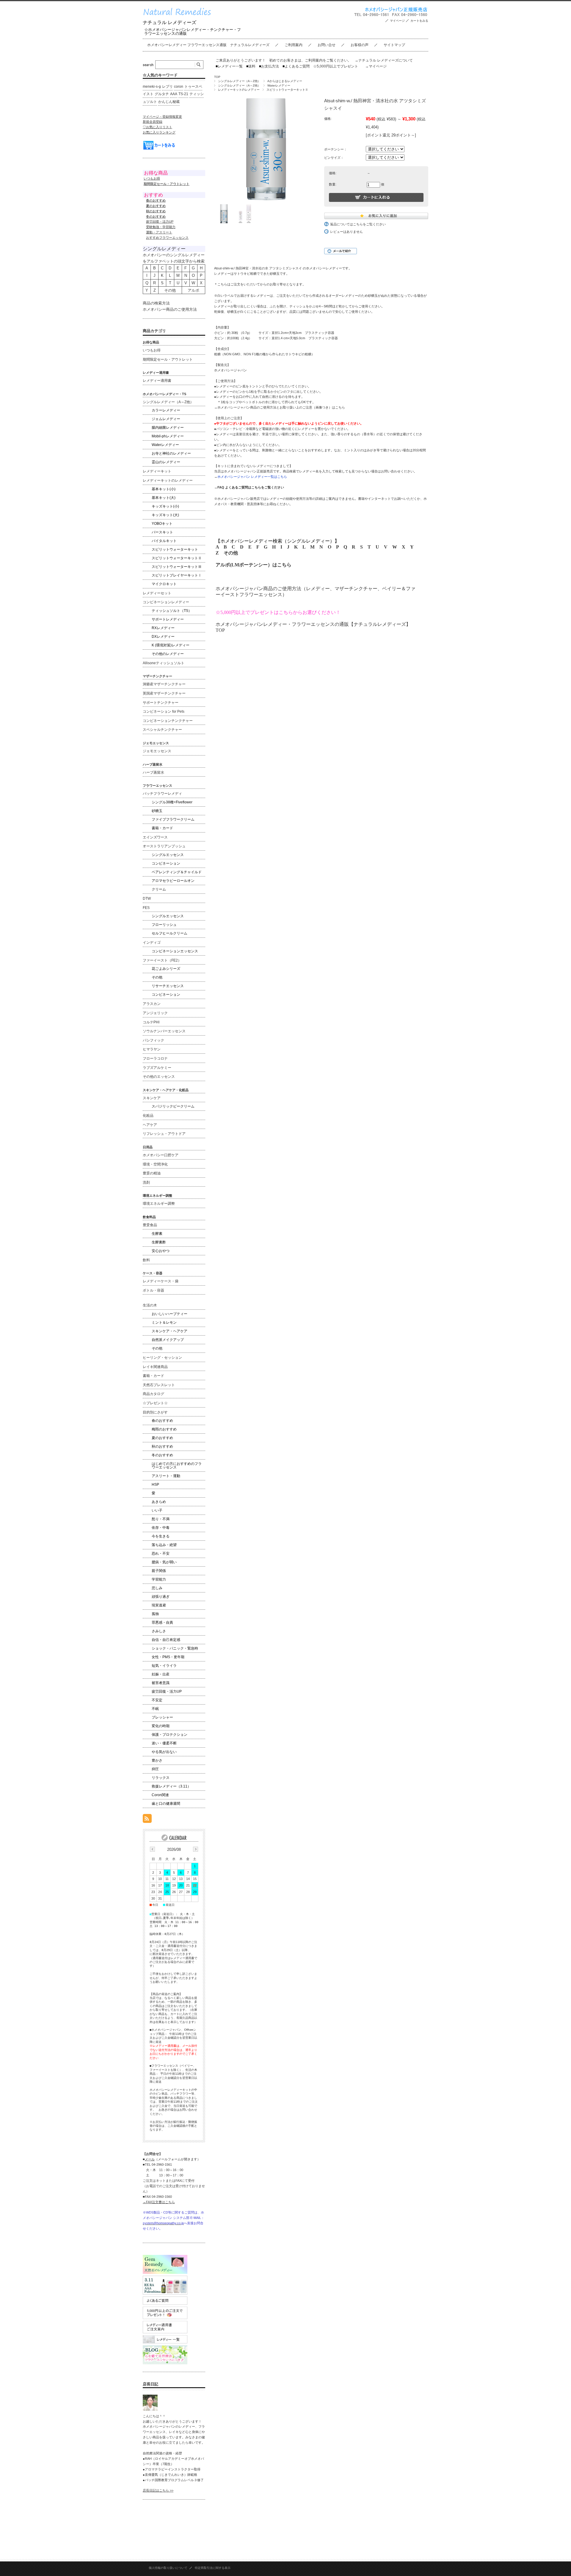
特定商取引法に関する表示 (213, 2568)
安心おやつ (161, 1251)
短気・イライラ (164, 1666)
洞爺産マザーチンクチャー (164, 684)
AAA (174, 94)
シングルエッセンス (168, 855)
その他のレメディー (168, 654)
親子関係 (159, 1571)
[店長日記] (150, 2409)
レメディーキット (157, 471)
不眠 (155, 1709)
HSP (155, 1485)
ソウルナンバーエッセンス (164, 1031)
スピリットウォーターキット (175, 549)
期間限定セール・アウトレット (168, 359)
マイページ (397, 21)
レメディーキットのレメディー (239, 90)
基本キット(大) (164, 498)
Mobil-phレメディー (168, 436)
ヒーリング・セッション (162, 1358)
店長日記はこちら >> (158, 2490)
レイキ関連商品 (155, 1367)
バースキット (162, 532)
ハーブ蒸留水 (153, 772)
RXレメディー (163, 628)
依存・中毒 (161, 1528)
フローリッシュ (164, 925)
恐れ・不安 (161, 1554)
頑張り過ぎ (161, 1597)
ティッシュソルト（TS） (172, 611)
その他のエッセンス (159, 1077)
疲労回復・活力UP (160, 222)
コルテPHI (151, 1022)
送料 (251, 66)
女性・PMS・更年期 (168, 1657)
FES (146, 908)
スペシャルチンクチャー (162, 730)
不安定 (157, 1700)
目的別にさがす (155, 1412)
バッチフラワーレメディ (162, 794)
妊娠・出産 (161, 1674)
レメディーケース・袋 (161, 1281)
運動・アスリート (159, 232)
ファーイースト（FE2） (162, 960)
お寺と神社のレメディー (171, 453)
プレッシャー (162, 1717)
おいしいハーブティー (170, 1314)
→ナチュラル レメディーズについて (384, 60)
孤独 (155, 1614)
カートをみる (419, 21)
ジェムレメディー (166, 419)
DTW (147, 899)
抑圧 (155, 1769)
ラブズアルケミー (157, 1068)
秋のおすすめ (162, 1446)
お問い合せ (327, 45)
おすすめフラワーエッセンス (167, 238)
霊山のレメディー (166, 462)
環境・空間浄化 (155, 1164)
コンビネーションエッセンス (175, 951)
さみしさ (159, 1631)
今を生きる (161, 1536)
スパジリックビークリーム (173, 1106)
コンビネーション (166, 863)
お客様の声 (360, 45)
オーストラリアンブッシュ (164, 846)
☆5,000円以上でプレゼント (336, 66)
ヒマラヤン (152, 1049)
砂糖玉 (157, 811)
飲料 (146, 1260)
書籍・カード (162, 828)
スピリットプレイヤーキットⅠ (177, 575)
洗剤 (146, 1182)
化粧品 (148, 1116)
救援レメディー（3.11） (171, 1786)
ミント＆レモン (164, 1322)
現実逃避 (159, 1605)
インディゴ (152, 943)
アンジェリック (155, 1013)
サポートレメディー (168, 619)
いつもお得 (152, 178)
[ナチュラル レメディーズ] (181, 17)
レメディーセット (157, 593)
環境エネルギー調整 (159, 1204)
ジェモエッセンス (157, 751)
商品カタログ (153, 1394)
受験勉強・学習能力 (161, 227)
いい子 (157, 1510)
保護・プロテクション (170, 1735)
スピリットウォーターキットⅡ (287, 90)
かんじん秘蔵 (169, 102)
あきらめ (159, 1502)
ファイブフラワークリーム (173, 819)
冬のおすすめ (162, 1455)
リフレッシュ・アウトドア (164, 1134)
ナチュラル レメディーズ (170, 22)
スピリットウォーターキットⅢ (177, 567)
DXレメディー (163, 637)
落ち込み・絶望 (164, 1545)
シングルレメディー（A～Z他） (239, 81)
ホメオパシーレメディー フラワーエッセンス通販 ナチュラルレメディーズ (208, 45)
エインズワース (155, 837)
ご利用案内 (294, 45)
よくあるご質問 (296, 66)
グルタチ (162, 94)
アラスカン (152, 1004)
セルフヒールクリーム (170, 933)
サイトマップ (394, 45)
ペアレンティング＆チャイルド (177, 872)
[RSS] (147, 1820)
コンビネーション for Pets (164, 711)
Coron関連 (160, 1795)
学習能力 (159, 1579)
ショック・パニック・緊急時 (175, 1648)
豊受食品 (150, 1225)
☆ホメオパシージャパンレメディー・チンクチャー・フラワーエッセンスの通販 (193, 32)
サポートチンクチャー (161, 703)
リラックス (161, 1778)
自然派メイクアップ (168, 1340)
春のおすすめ (162, 1421)
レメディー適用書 (157, 381)
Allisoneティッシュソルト (164, 663)
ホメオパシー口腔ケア (161, 1155)
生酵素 (157, 1234)
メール (150, 2159)
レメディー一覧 (230, 66)
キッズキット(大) (165, 515)
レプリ (167, 87)
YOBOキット (162, 524)
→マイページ (376, 66)
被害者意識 (161, 1683)
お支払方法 (269, 66)
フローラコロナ (155, 1058)
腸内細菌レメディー (168, 428)
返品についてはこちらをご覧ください (358, 224)
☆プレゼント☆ (155, 1403)
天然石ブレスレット (159, 1385)
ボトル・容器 (153, 1290)
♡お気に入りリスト (157, 127)
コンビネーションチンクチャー (168, 721)
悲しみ (157, 1588)
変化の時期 (161, 1726)
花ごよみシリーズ (166, 969)
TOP (217, 77)
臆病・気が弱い (164, 1562)
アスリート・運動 (166, 1476)
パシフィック (153, 1040)
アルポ (193, 290)
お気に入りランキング (159, 132)
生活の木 (150, 1305)
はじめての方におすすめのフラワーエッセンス (177, 1466)
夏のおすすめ (162, 1438)
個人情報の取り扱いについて (168, 2568)
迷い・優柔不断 (164, 1743)
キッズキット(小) (165, 506)
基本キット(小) (164, 489)
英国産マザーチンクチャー (164, 693)
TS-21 (183, 94)
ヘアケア (150, 1125)
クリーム (159, 889)
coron (179, 87)
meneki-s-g (152, 87)
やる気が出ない (164, 1752)
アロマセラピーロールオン (173, 881)
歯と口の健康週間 (166, 1804)
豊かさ (157, 1760)
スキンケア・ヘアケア (170, 1331)
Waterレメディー (279, 85)
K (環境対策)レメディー (171, 645)
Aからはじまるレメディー (285, 81)
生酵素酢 (159, 1242)
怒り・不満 (161, 1519)
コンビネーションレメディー (166, 602)
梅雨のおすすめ (164, 1429)
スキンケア (152, 1098)
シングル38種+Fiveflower (172, 802)
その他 (231, 553)
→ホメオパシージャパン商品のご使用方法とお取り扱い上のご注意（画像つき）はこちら (280, 407)
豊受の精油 (152, 1173)
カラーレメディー (166, 410)
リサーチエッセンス (168, 986)
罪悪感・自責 (162, 1622)
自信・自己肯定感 (166, 1640)
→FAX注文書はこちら (159, 2202)
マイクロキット (164, 584)
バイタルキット (164, 541)
